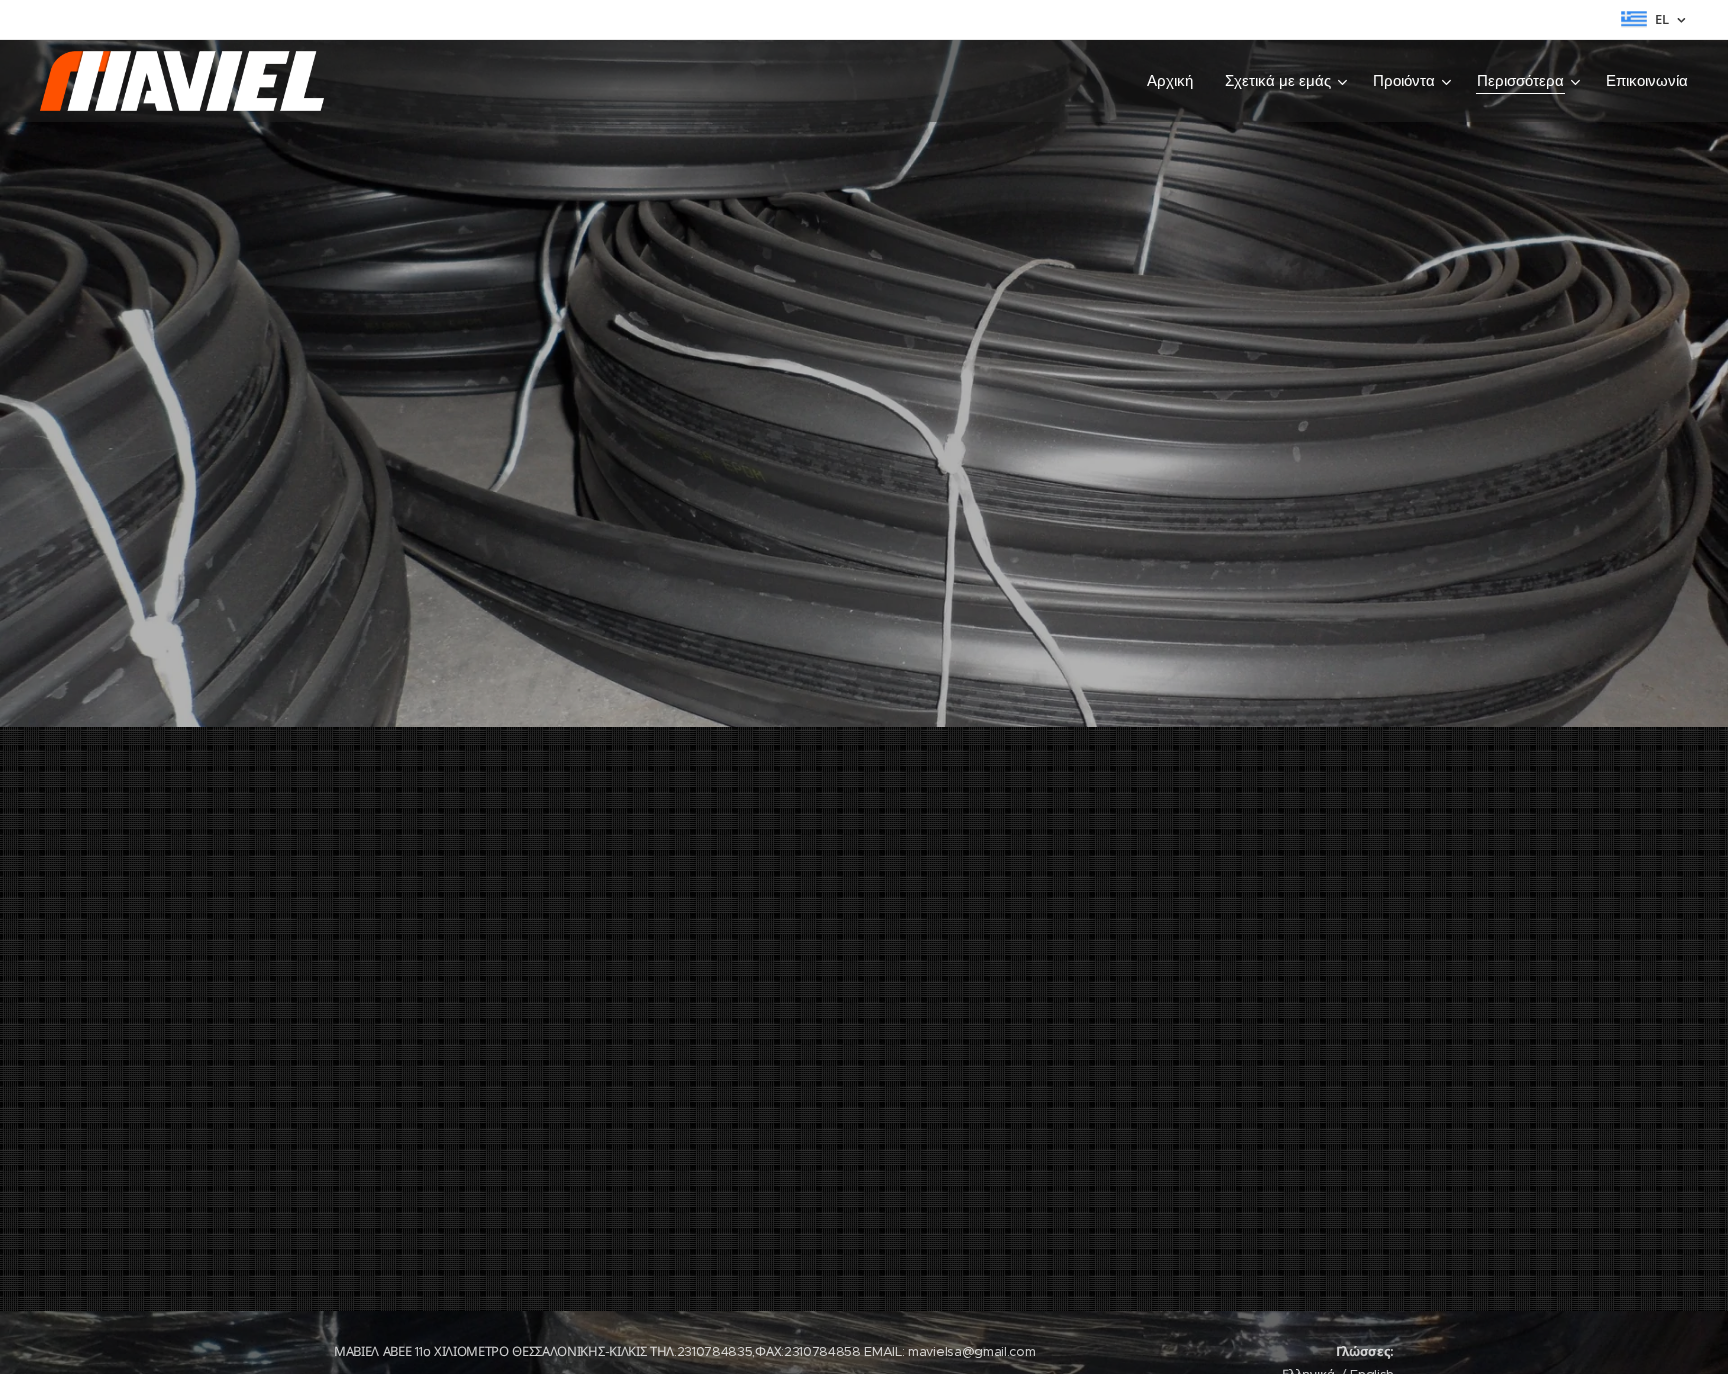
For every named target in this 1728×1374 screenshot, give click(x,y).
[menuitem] (1175, 81)
